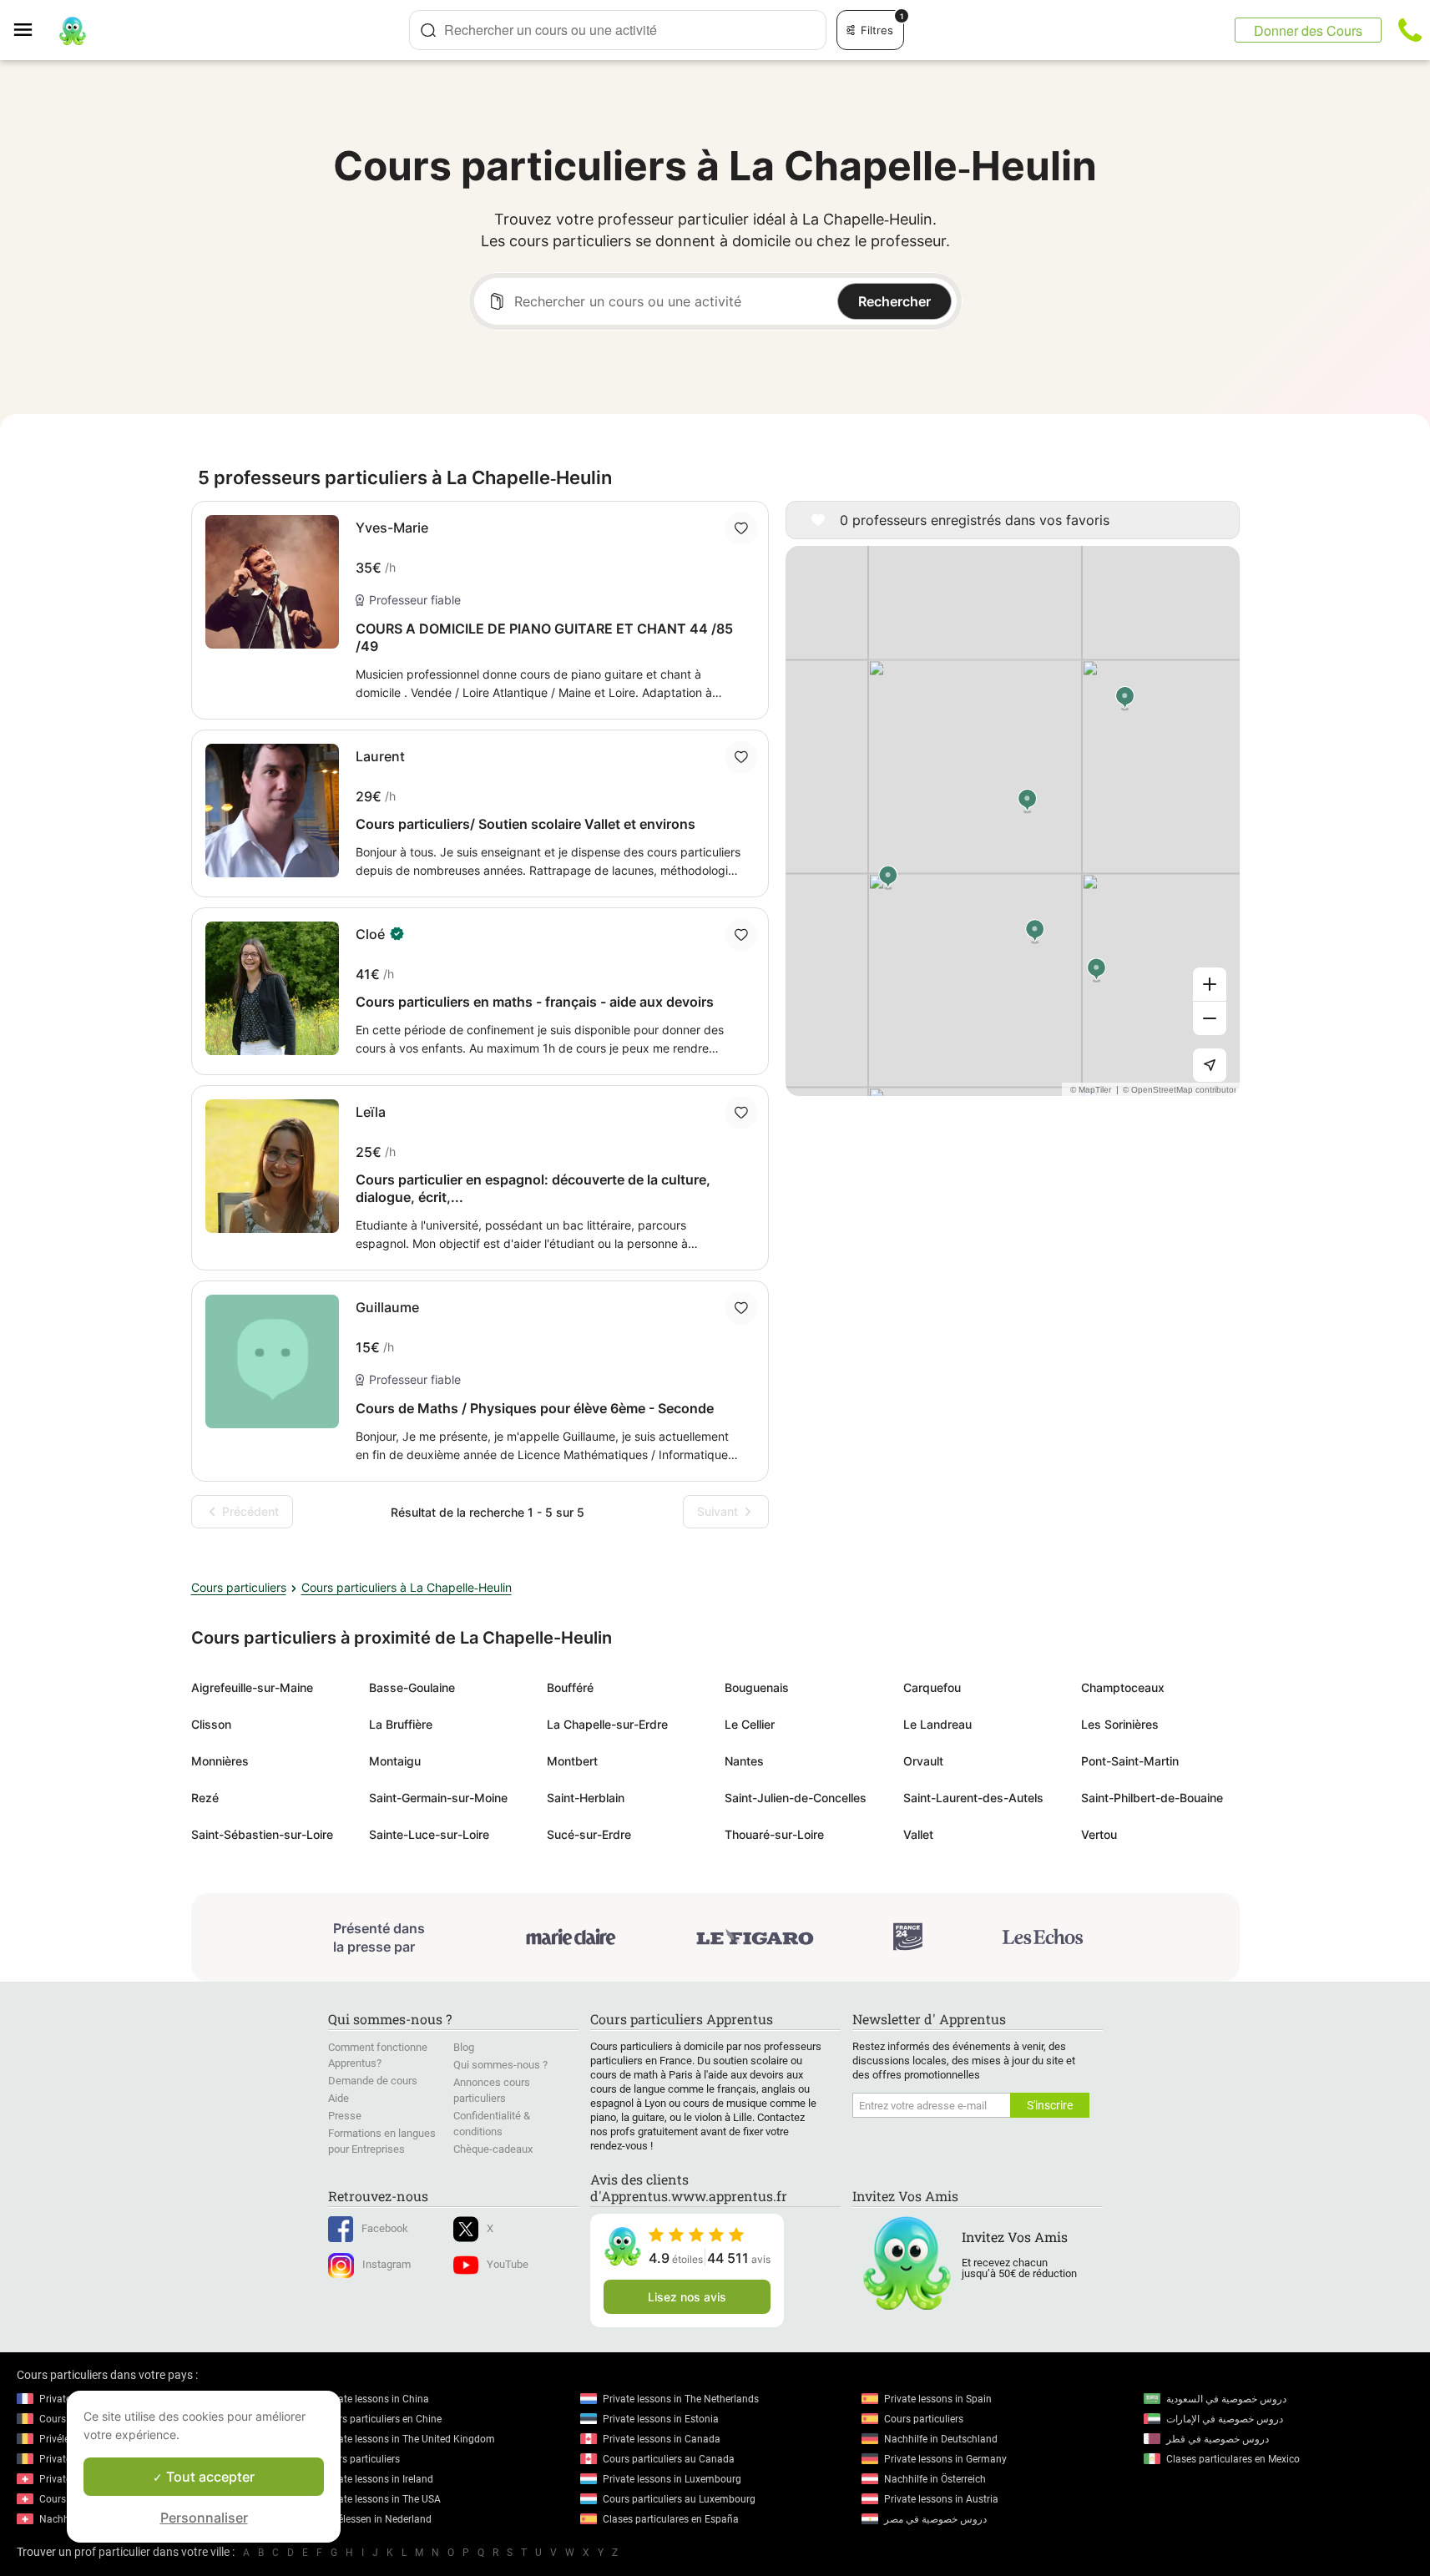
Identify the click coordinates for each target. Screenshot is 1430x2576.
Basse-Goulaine (412, 1687)
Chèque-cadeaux (493, 2149)
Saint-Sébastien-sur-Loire (262, 1834)
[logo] (73, 30)
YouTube (508, 2264)
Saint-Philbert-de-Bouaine (1152, 1798)
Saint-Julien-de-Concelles (796, 1798)
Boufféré (570, 1687)
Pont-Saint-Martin (1130, 1761)
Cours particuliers (239, 1587)
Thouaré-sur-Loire (774, 1834)
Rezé (205, 1798)
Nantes (744, 1761)
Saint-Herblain (586, 1798)
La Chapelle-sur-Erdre (607, 1724)
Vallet (918, 1834)
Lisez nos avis (687, 2297)
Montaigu (395, 1761)
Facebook (385, 2228)
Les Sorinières (1120, 1724)
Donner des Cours (1308, 30)
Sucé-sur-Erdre (589, 1834)
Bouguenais (757, 1687)
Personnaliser (204, 2518)
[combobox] (618, 30)
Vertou (1099, 1834)
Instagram (387, 2264)
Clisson (211, 1724)
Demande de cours (373, 2081)
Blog (464, 2047)
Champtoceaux (1123, 1687)
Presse (345, 2116)
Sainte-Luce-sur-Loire (429, 1834)
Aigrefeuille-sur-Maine (252, 1687)
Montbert (572, 1761)
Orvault (923, 1761)
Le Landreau (937, 1724)
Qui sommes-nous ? (500, 2065)
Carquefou (932, 1687)
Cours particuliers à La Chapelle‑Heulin (407, 1587)
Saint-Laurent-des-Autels (973, 1798)
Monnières (220, 1761)
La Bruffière (401, 1724)
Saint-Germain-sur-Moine (438, 1798)
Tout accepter (209, 2477)
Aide (339, 2098)
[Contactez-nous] (1410, 30)
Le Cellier (750, 1724)
